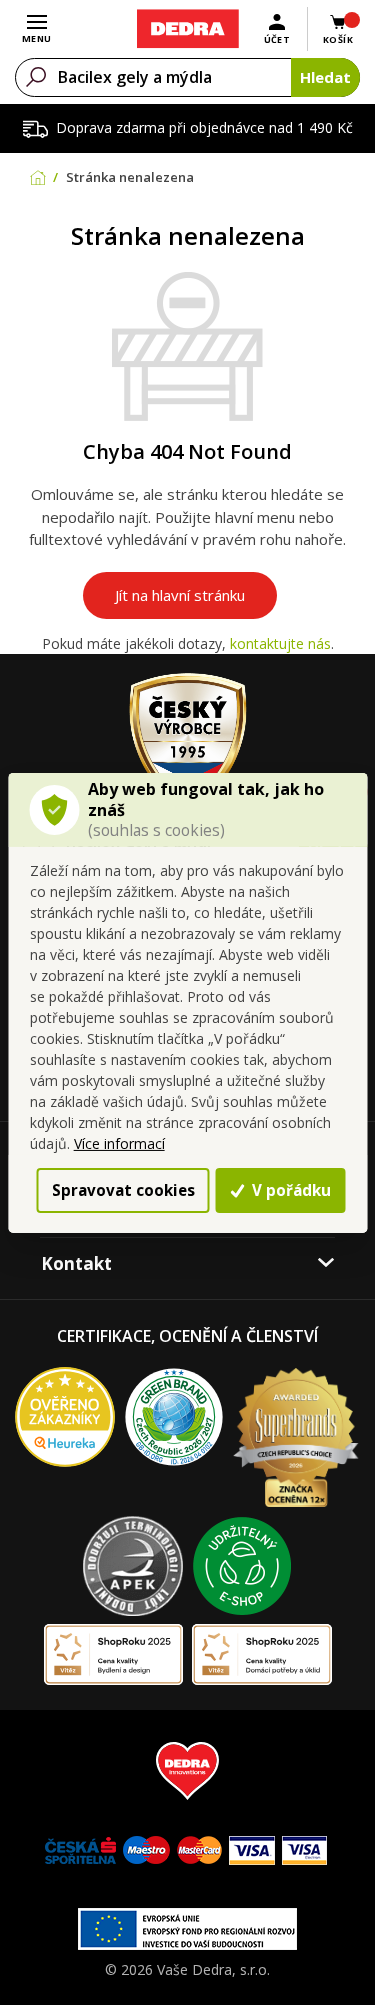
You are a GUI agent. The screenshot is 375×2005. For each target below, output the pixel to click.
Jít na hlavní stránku (180, 595)
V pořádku (289, 1190)
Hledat (325, 77)
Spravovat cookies (123, 1190)
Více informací (119, 1143)
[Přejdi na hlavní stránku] (187, 29)
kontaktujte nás (280, 643)
